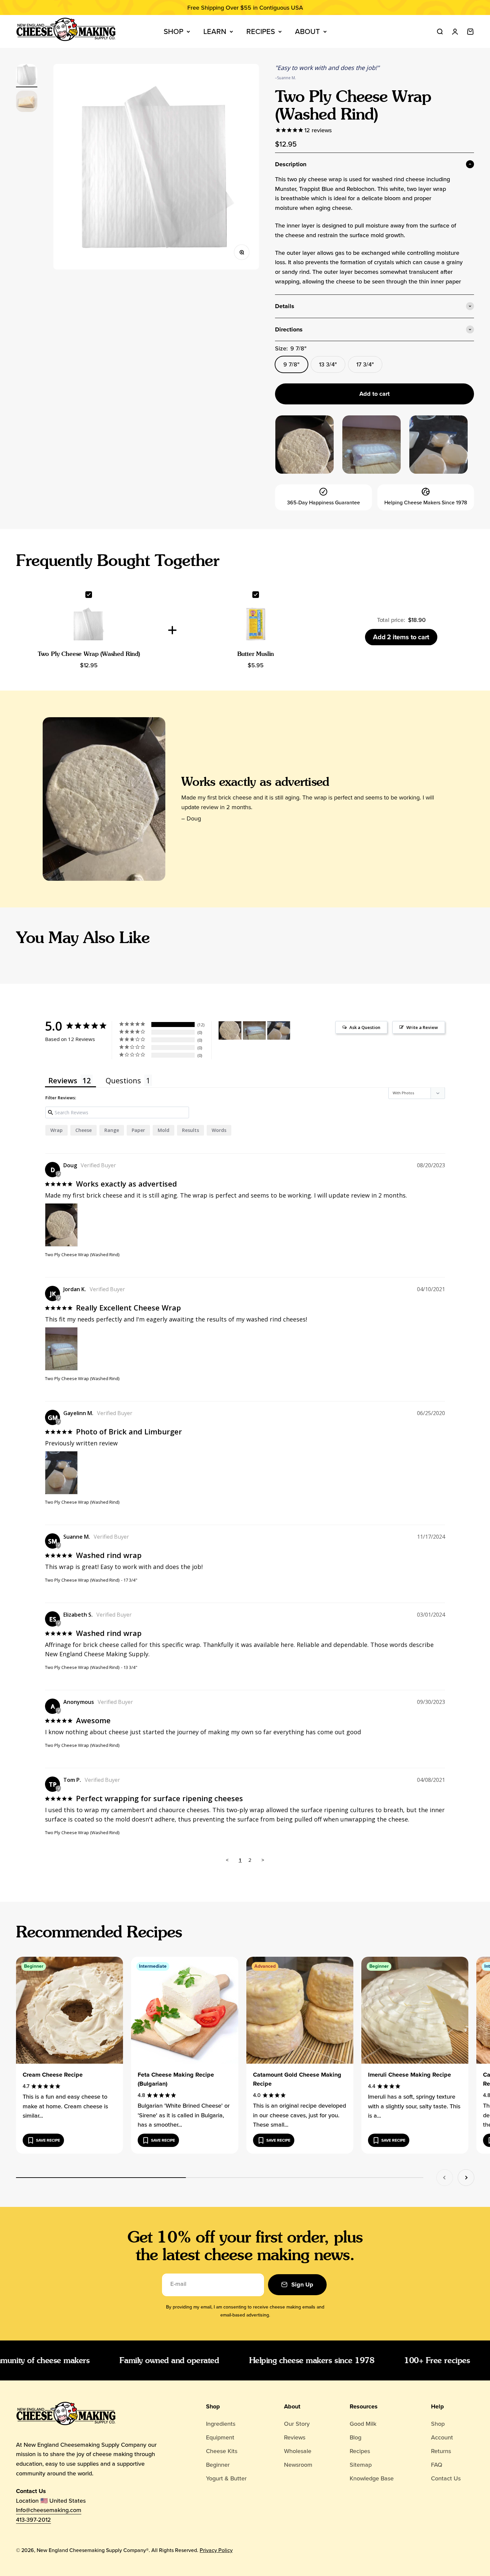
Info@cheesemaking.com (49, 2510)
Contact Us (446, 2478)
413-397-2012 (33, 2520)
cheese (83, 1130)
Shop (173, 31)
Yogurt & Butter (226, 2478)
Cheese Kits (222, 2451)
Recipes (261, 31)
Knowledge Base (372, 2478)
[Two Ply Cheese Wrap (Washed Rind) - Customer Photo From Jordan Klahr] (254, 1030)
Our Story (297, 2424)
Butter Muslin (256, 654)
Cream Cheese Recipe (53, 2075)
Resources (364, 2406)
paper (138, 1130)
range (112, 1130)
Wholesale (298, 2451)
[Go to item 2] (27, 102)
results (190, 1130)
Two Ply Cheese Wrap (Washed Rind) (89, 654)
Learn (215, 31)
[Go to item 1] (27, 76)
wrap (56, 1130)
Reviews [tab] (63, 1080)
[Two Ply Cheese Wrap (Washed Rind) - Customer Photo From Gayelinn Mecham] (279, 1030)
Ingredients (221, 2424)
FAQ (437, 2465)
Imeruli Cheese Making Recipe (409, 2075)
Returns (441, 2451)
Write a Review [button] (422, 1027)
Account (442, 2437)
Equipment (220, 2437)
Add (401, 637)
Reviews (295, 2437)
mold (163, 1130)
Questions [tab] (123, 1080)
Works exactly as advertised (255, 781)
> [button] (263, 1860)
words (219, 1130)
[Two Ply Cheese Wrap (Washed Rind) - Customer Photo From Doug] (230, 1030)
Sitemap (361, 2465)
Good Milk (363, 2424)
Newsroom (298, 2465)
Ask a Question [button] (365, 1027)
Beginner (218, 2465)
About (307, 31)
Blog (355, 2437)
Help (437, 2406)
